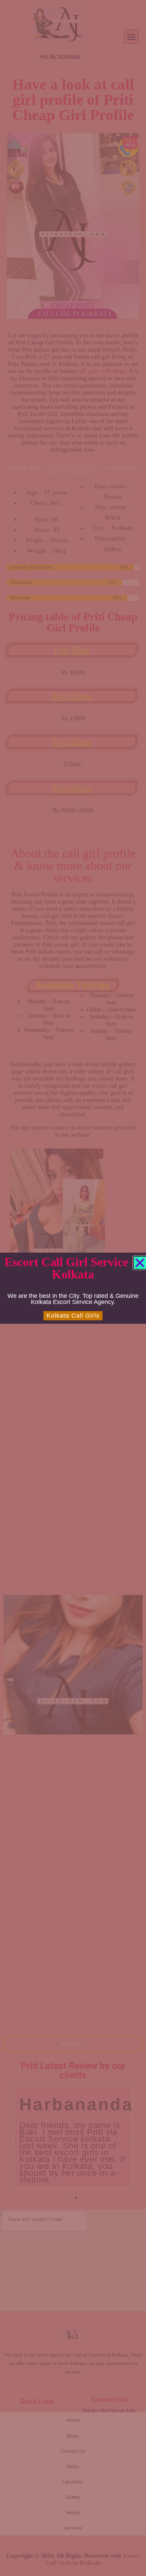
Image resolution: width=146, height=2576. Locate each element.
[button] (140, 1263)
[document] (73, 1288)
